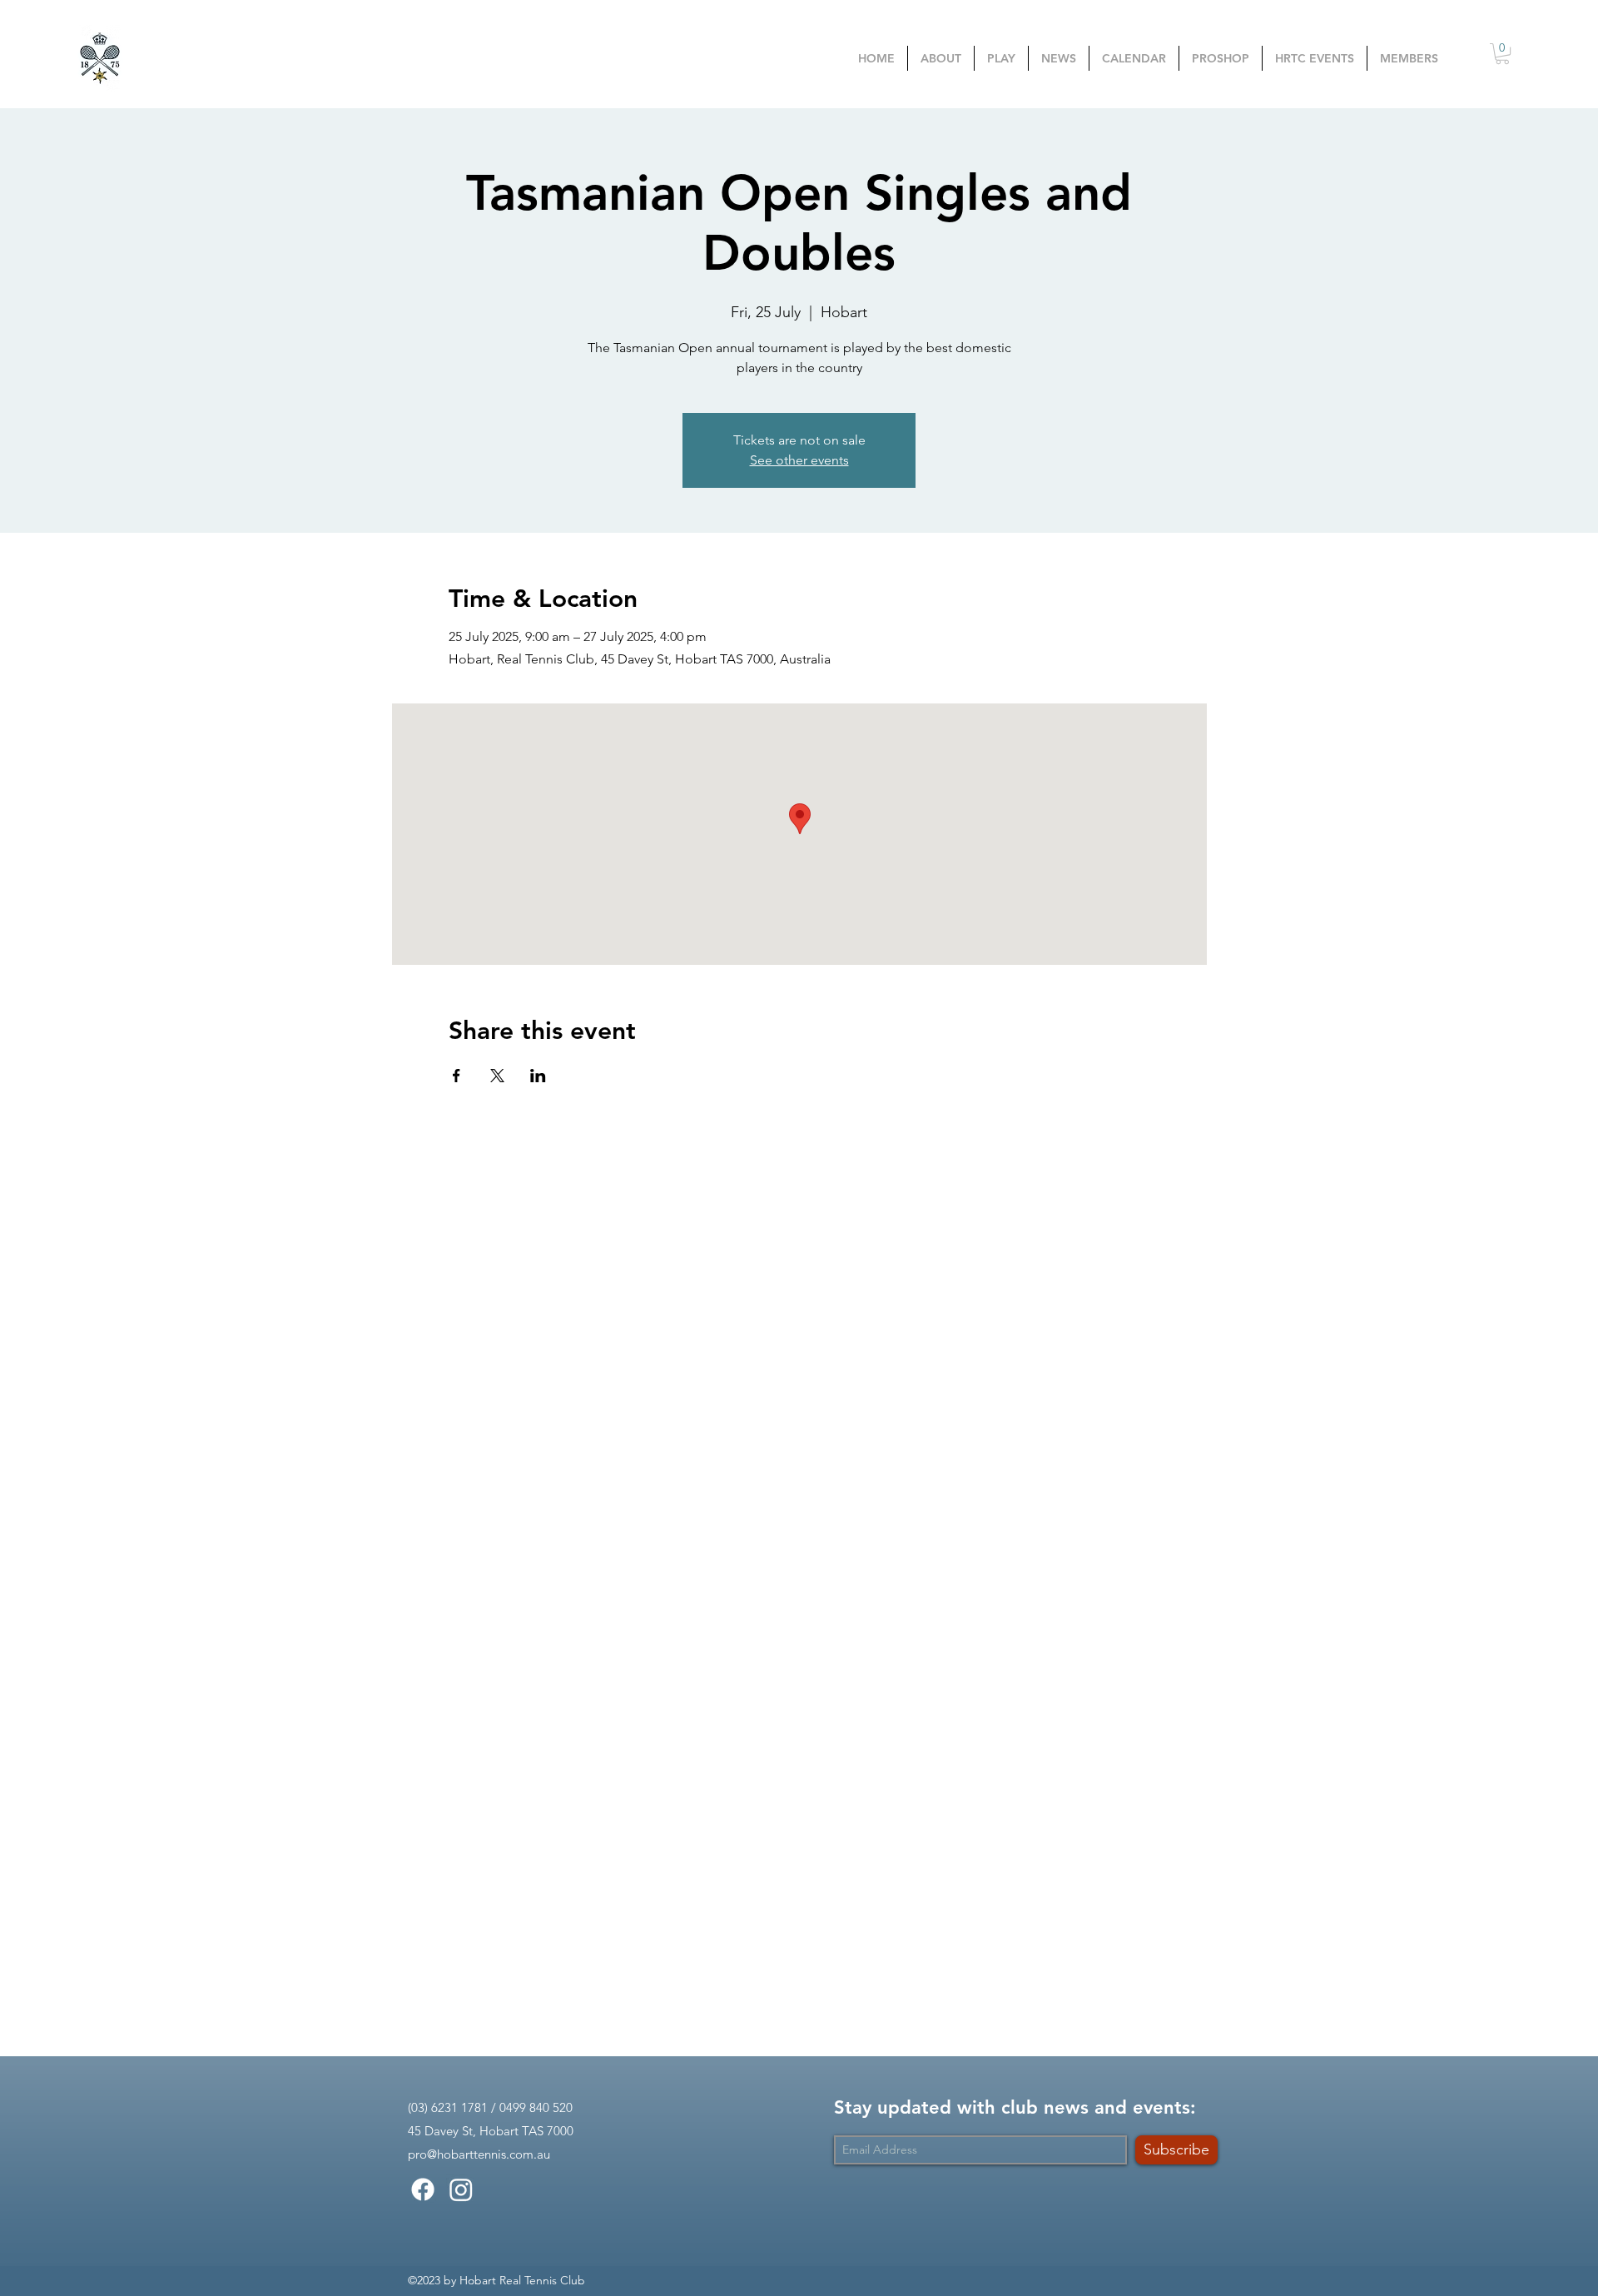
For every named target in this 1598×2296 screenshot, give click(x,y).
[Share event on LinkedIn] (538, 1076)
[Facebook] (423, 2189)
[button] (1001, 58)
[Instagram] (461, 2189)
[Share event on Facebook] (457, 1076)
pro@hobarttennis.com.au (479, 2154)
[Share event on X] (497, 1076)
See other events (799, 460)
